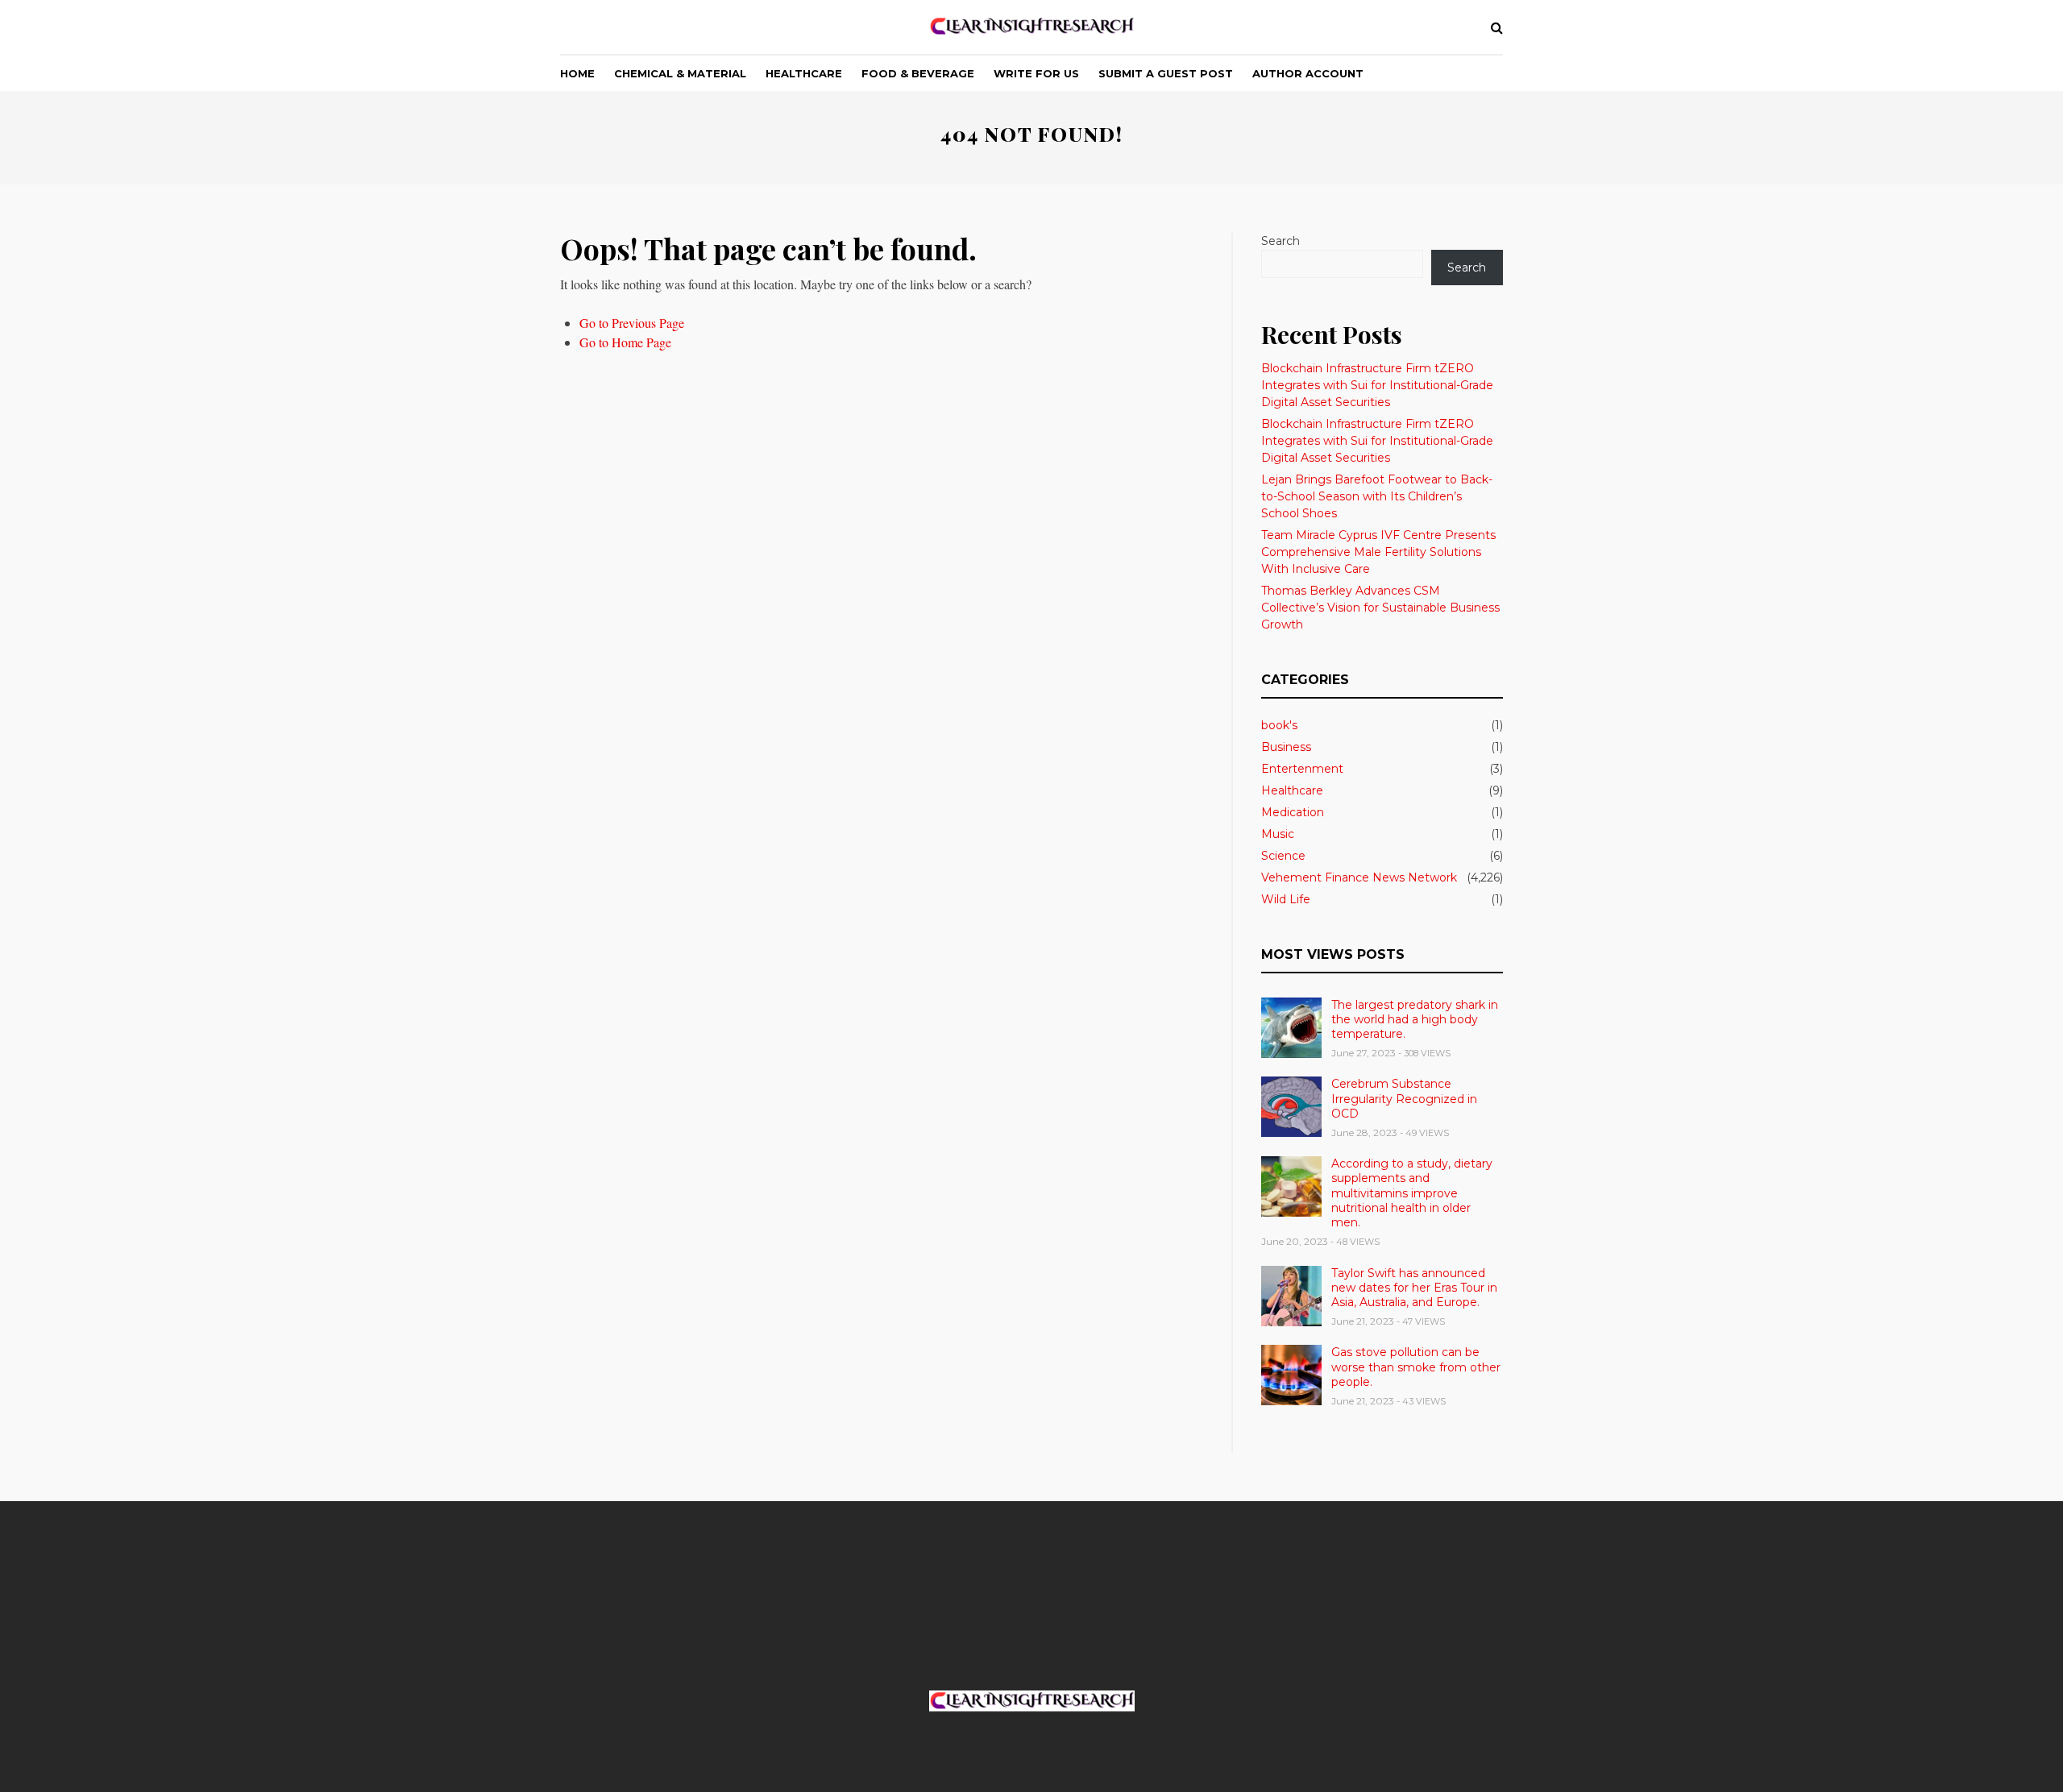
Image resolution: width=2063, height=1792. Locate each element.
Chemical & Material (680, 73)
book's (1279, 725)
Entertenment (1302, 769)
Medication (1293, 812)
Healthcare (804, 73)
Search (1281, 241)
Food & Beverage (918, 73)
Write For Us (1036, 73)
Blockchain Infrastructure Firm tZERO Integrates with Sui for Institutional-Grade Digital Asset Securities (1377, 385)
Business (1286, 747)
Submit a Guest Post (1166, 73)
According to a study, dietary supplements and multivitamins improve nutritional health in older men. (1412, 1193)
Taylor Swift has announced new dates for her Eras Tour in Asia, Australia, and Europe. (1414, 1288)
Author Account (1308, 73)
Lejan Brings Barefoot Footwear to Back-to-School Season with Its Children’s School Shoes (1377, 496)
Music (1278, 834)
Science (1283, 856)
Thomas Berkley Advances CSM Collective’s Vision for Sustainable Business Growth (1380, 608)
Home (577, 73)
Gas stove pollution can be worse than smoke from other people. (1416, 1367)
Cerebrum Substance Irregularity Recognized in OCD (1404, 1098)
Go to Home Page (625, 342)
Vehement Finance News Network (1359, 877)
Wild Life (1286, 899)
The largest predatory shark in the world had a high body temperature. (1415, 1019)
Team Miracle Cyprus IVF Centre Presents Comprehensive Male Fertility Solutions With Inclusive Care (1378, 552)
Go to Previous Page (632, 323)
